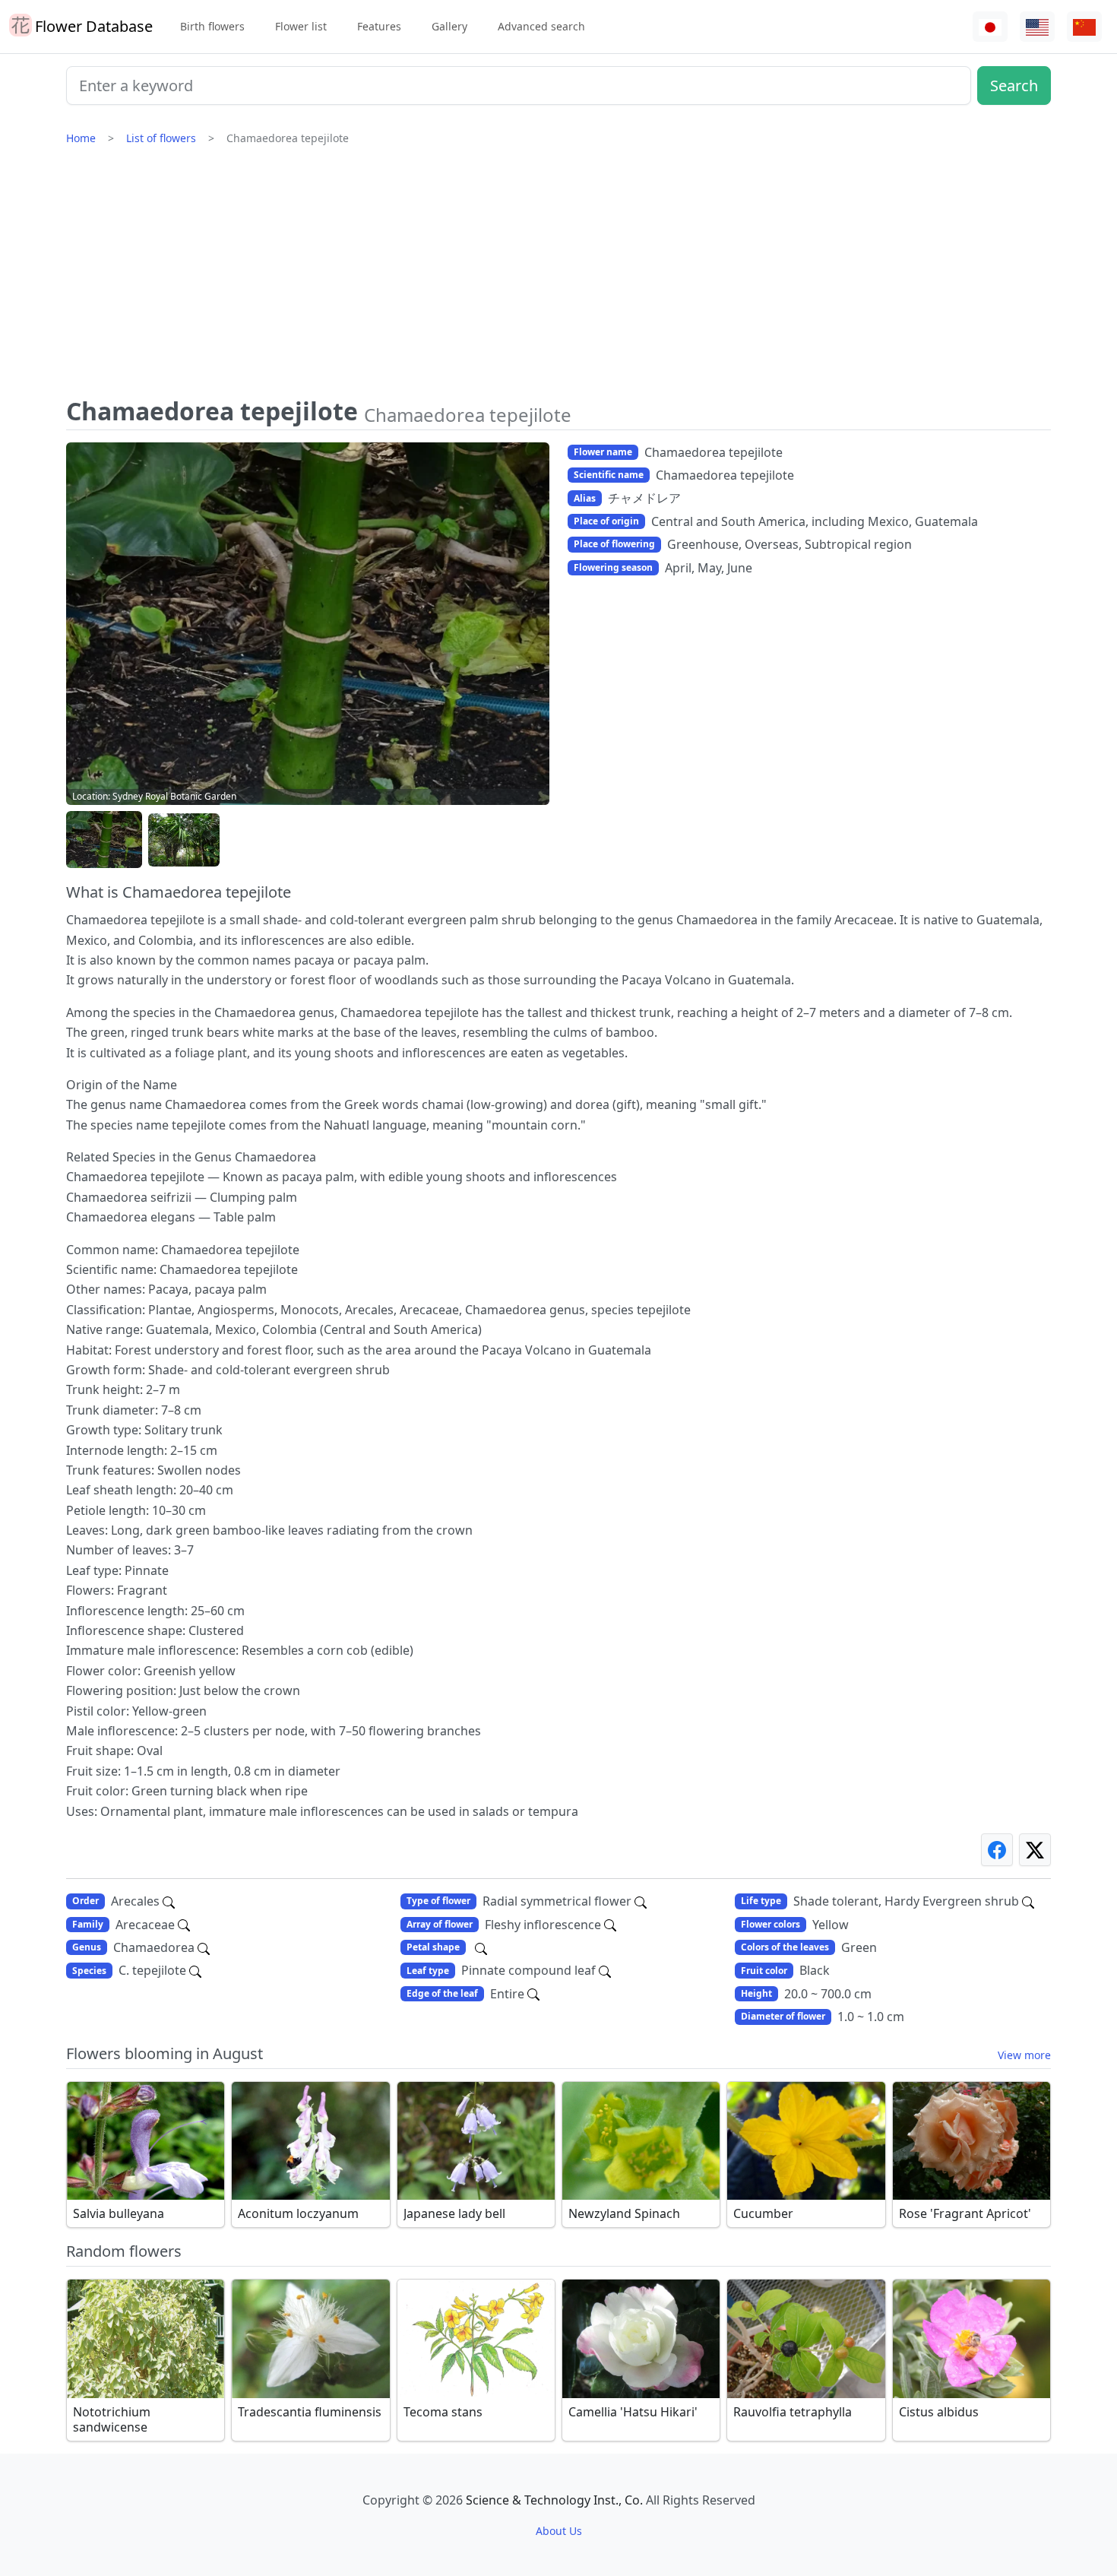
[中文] (1084, 27)
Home (81, 138)
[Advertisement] (558, 277)
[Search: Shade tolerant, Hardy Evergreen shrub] (1028, 1901)
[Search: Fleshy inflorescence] (610, 1925)
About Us (559, 2531)
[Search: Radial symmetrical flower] (641, 1901)
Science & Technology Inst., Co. (554, 2500)
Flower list (301, 26)
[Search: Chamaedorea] (204, 1947)
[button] (104, 840)
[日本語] (990, 27)
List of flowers (161, 138)
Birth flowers (212, 26)
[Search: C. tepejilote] (195, 1970)
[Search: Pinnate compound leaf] (605, 1970)
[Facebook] (997, 1850)
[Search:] (481, 1947)
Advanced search (541, 26)
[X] (1035, 1850)
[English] (1037, 27)
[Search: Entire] (533, 1994)
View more (1024, 2055)
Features (379, 26)
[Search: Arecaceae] (184, 1925)
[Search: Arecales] (169, 1901)
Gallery (449, 26)
